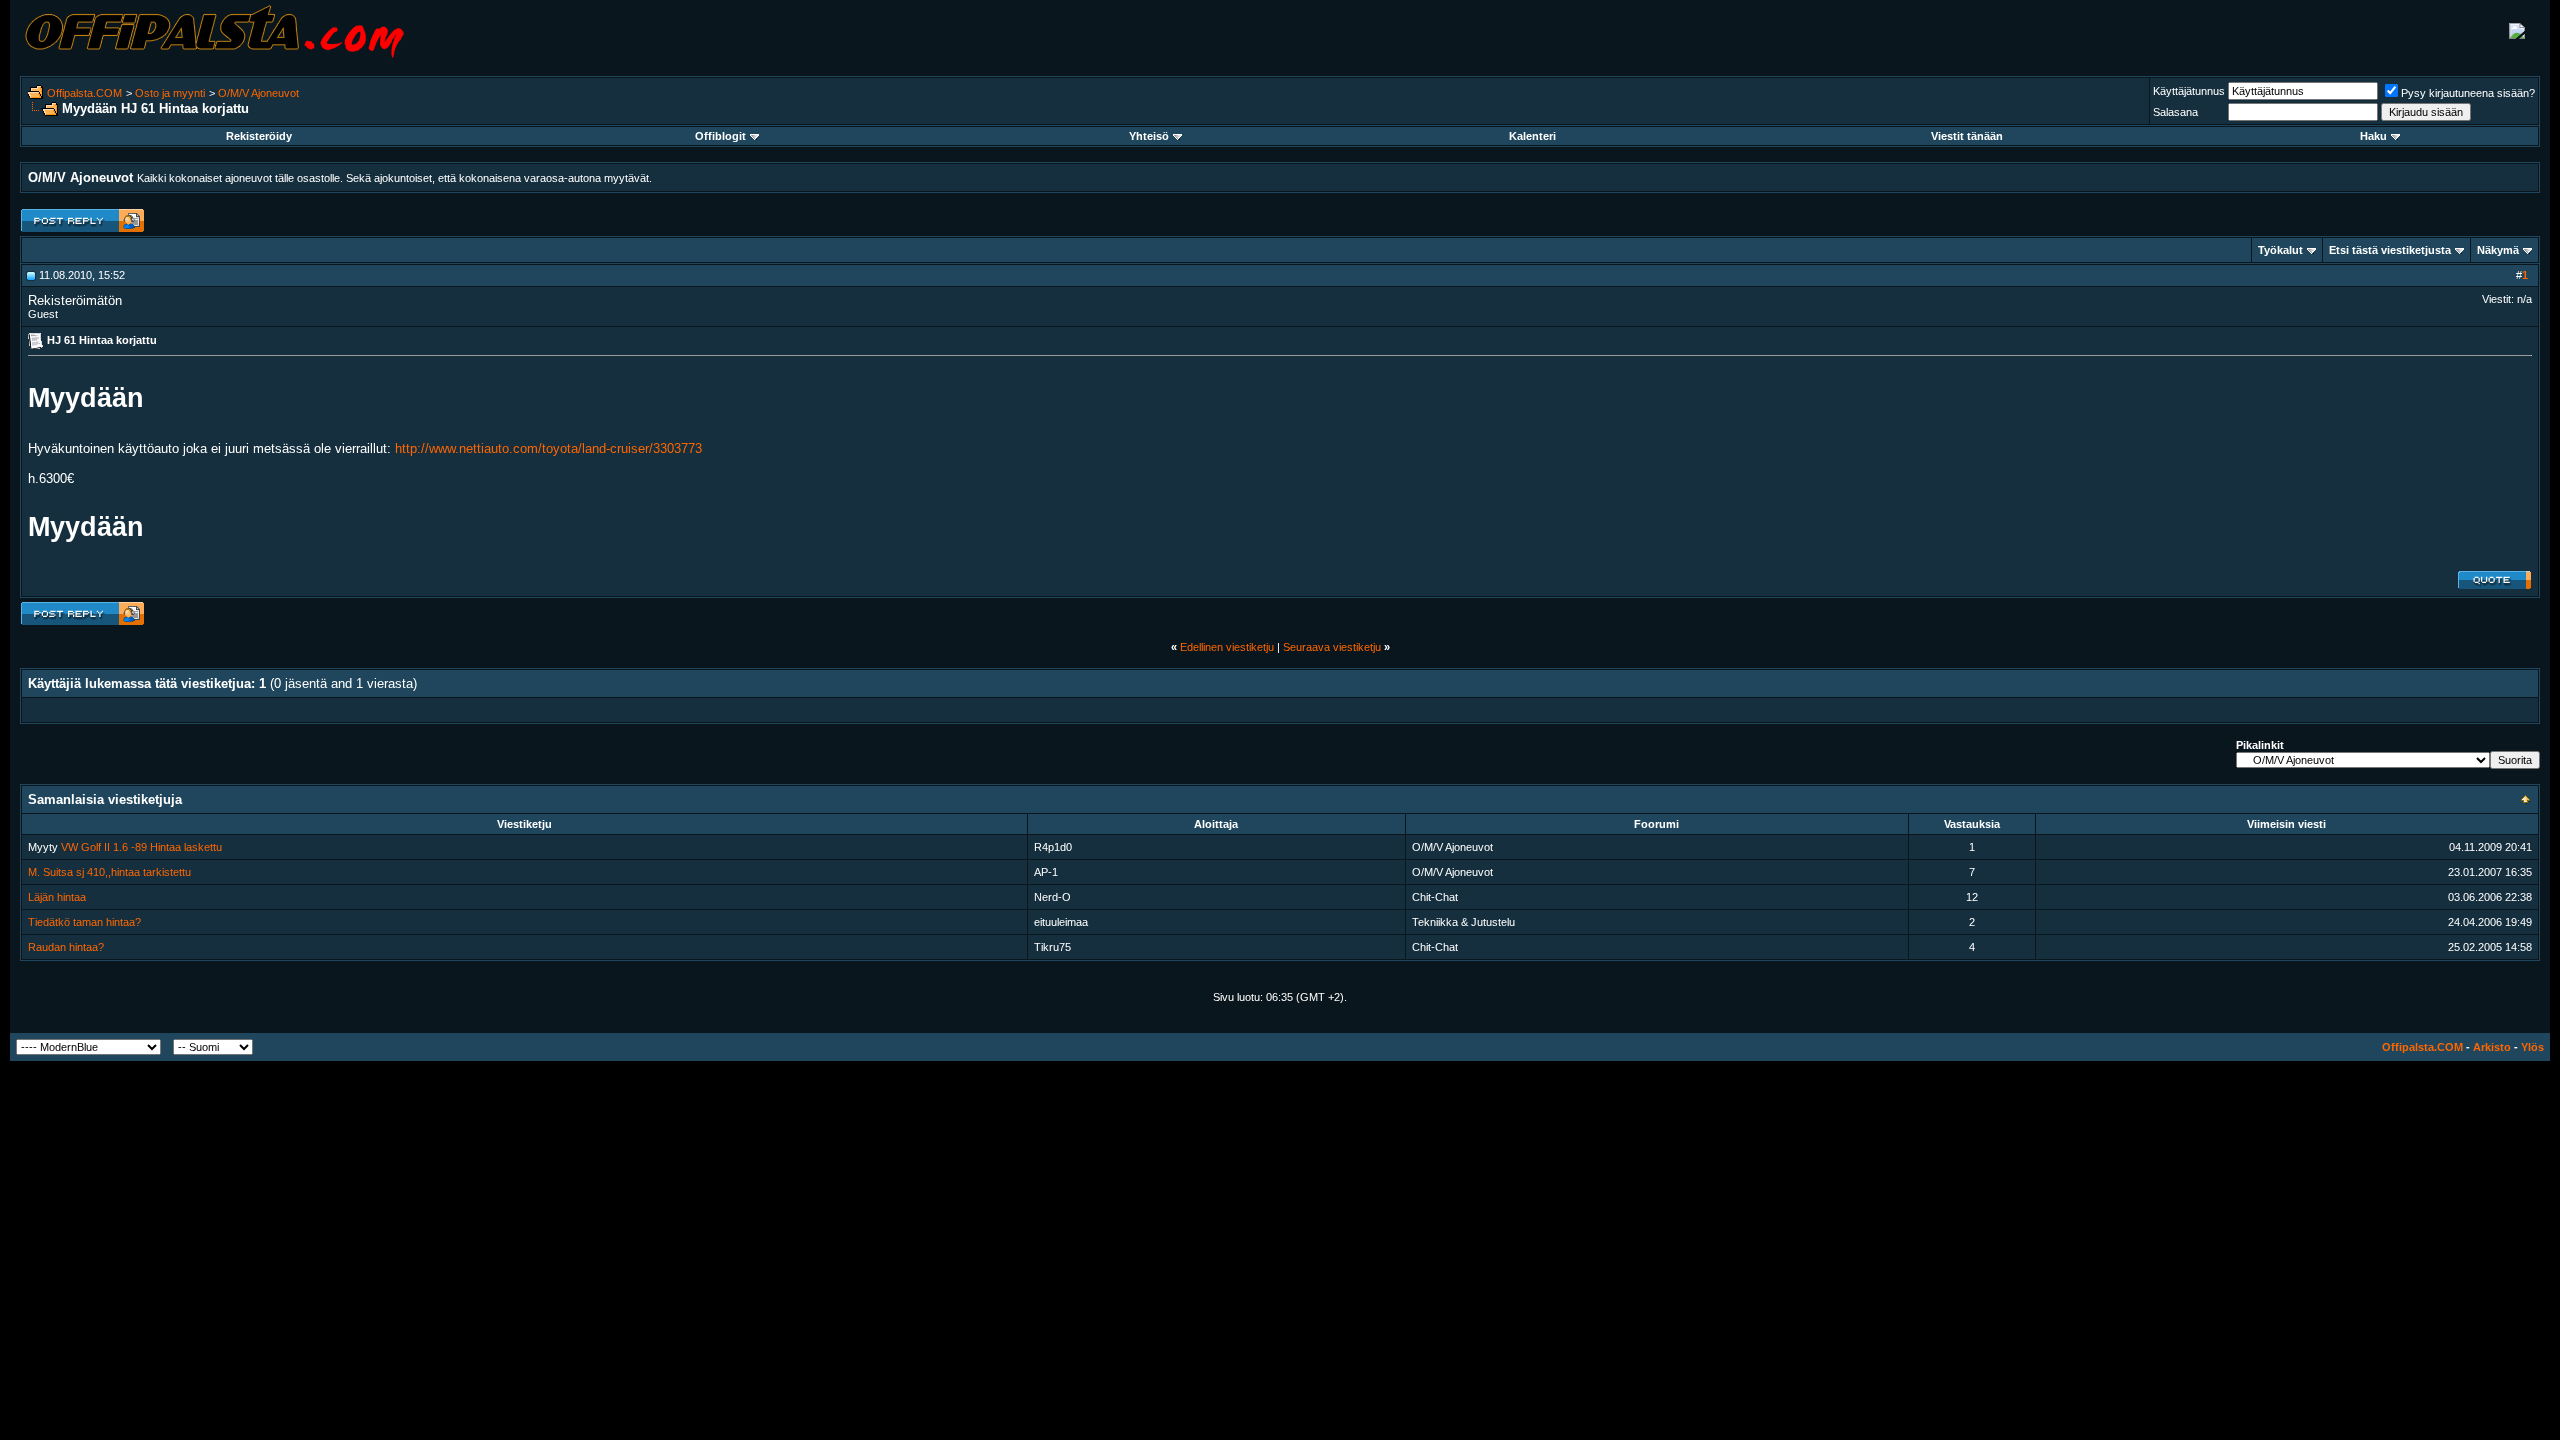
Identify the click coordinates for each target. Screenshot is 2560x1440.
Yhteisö (1149, 136)
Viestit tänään (1967, 136)
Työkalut (2280, 250)
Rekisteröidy (259, 136)
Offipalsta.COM (84, 93)
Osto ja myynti (170, 93)
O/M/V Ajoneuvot (258, 93)
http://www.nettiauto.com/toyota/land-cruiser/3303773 (548, 448)
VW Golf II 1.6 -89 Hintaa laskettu (141, 847)
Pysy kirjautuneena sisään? (2468, 93)
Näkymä (2498, 250)
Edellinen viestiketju (1227, 647)
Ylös (2532, 1047)
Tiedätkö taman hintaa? (84, 922)
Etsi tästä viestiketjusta (2390, 250)
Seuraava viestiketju (1332, 647)
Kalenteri (1532, 136)
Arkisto (2492, 1047)
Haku (2373, 136)
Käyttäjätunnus (2189, 91)
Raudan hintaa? (66, 947)
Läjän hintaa (57, 897)
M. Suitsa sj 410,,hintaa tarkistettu (109, 872)
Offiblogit (720, 136)
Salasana (2175, 112)
